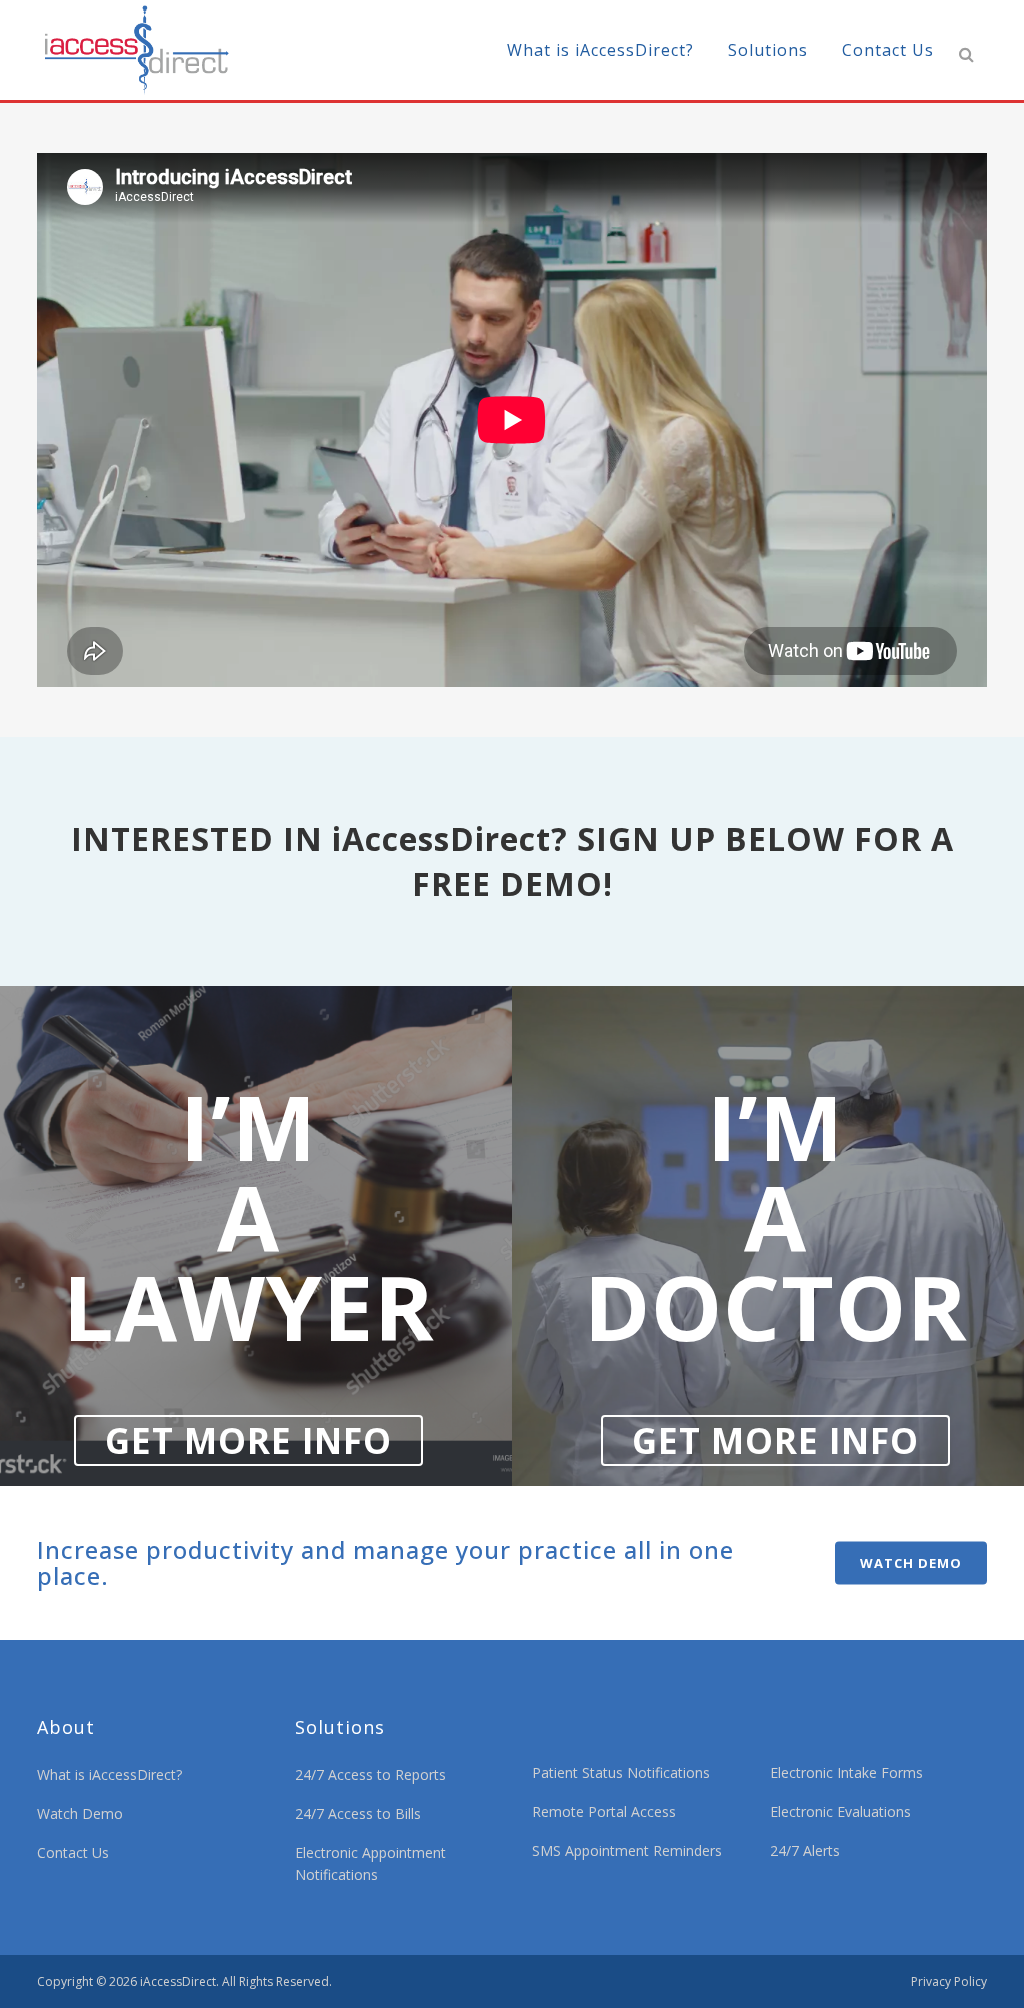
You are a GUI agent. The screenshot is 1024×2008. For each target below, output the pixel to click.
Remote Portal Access (604, 1811)
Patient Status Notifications (621, 1772)
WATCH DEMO (911, 1563)
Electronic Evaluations (840, 1811)
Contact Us (73, 1852)
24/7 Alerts (805, 1850)
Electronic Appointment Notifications (370, 1863)
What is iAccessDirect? (109, 1774)
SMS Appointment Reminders (627, 1850)
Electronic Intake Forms (846, 1772)
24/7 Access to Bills (358, 1813)
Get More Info (248, 1440)
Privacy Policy (949, 1981)
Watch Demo (80, 1813)
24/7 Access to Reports (370, 1774)
